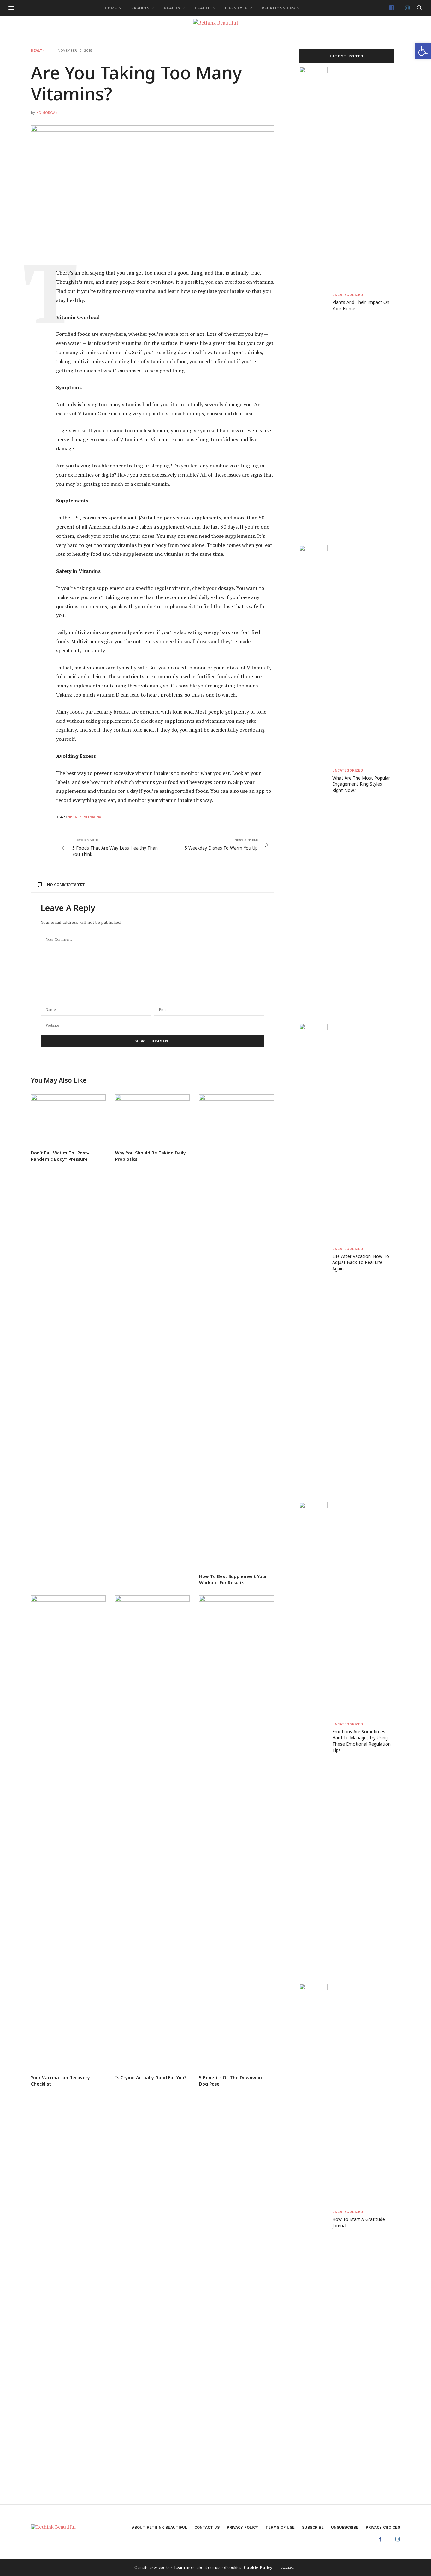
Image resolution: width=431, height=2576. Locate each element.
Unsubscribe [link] (345, 2527)
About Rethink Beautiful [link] (159, 2527)
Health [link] (75, 817)
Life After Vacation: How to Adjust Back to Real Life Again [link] (361, 1262)
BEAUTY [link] (172, 8)
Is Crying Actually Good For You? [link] (151, 2077)
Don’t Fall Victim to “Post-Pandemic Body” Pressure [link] (60, 1156)
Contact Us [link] (207, 2527)
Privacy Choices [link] (383, 2527)
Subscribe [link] (313, 2527)
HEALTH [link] (203, 8)
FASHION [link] (140, 8)
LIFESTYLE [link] (236, 8)
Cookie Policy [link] (258, 2567)
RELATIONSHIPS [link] (278, 8)
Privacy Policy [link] (242, 2527)
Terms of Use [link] (280, 2527)
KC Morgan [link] (47, 113)
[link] (423, 51)
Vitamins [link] (92, 817)
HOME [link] (111, 8)
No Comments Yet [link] (66, 884)
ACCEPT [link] (288, 2568)
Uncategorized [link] (348, 295)
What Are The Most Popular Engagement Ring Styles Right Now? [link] (361, 784)
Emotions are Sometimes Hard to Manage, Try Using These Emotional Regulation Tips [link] (361, 1741)
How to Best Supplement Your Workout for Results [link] (233, 1579)
